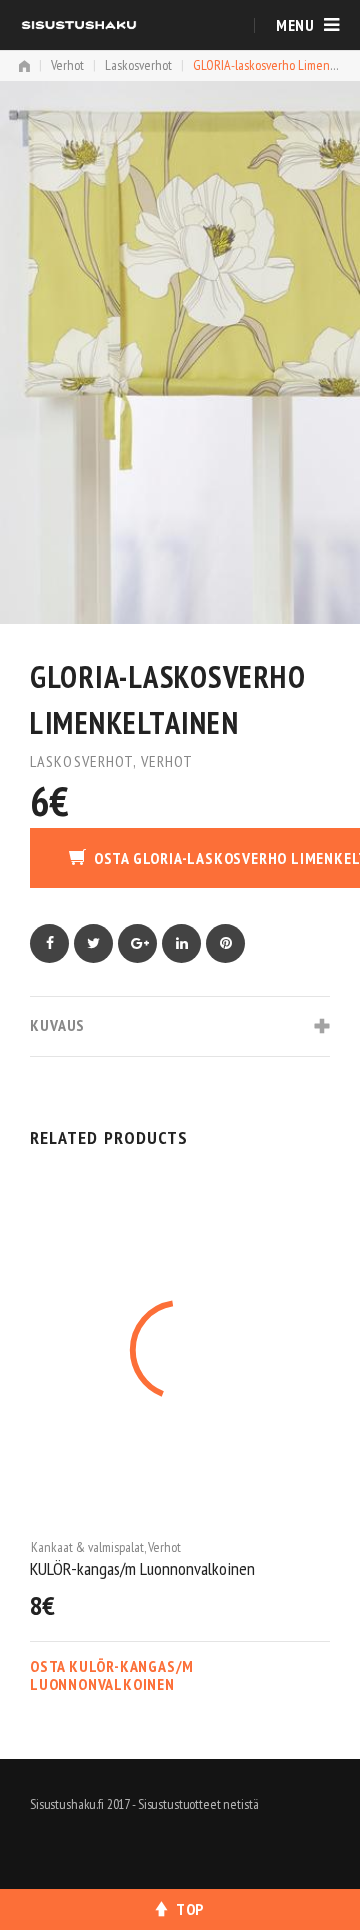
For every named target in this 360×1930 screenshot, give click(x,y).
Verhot (67, 65)
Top (190, 1909)
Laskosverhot (138, 65)
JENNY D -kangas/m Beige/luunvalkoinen (157, 1568)
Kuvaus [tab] (57, 1025)
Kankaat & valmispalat (89, 1547)
